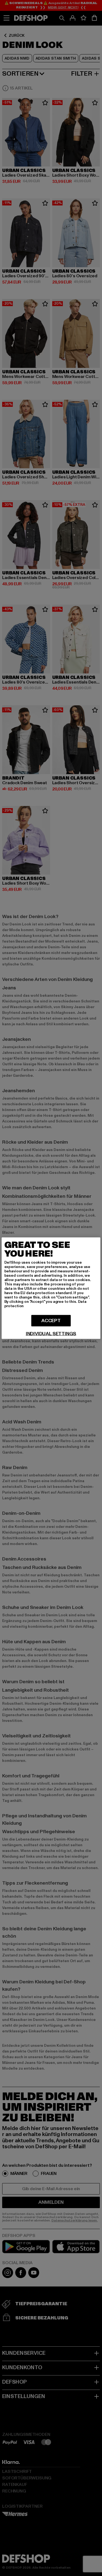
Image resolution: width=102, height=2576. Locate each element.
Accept (51, 1320)
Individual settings (51, 1334)
